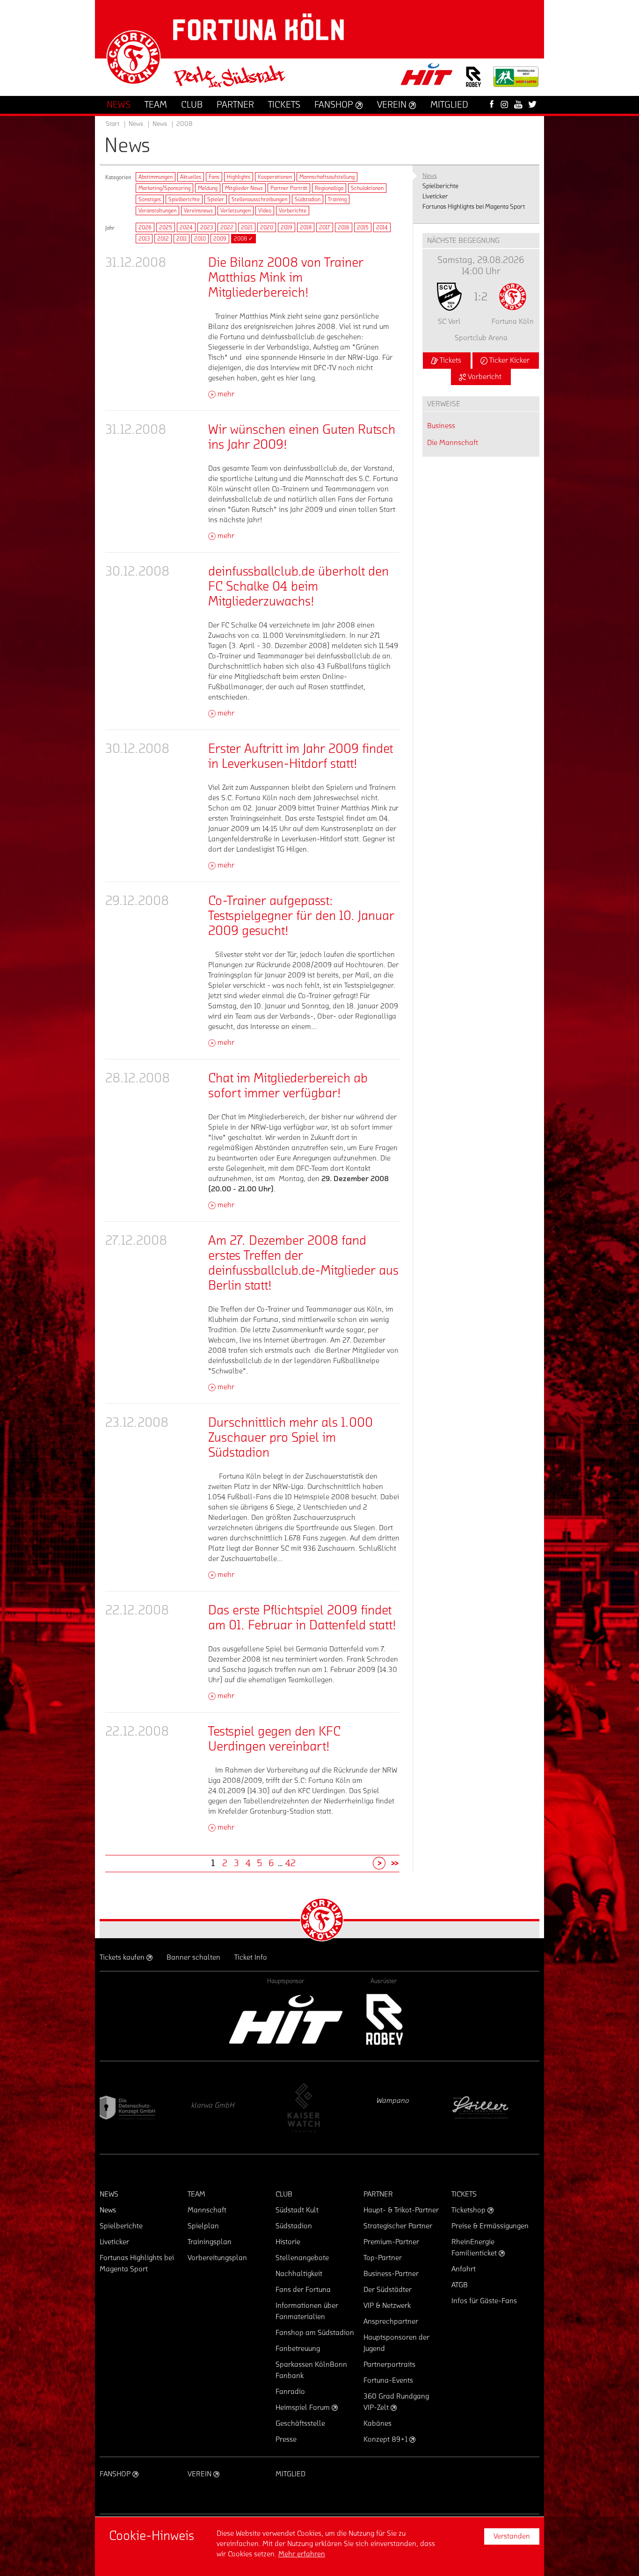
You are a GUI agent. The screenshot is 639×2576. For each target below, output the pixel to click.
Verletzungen (236, 211)
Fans (214, 177)
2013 (144, 239)
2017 (325, 227)
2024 (186, 227)
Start (113, 124)
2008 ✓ (243, 239)
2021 (247, 227)
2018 (306, 227)
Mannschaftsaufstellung (327, 177)
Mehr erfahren (302, 2554)
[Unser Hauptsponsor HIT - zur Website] (427, 77)
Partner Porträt (289, 188)
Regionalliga (329, 188)
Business (441, 426)
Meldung (208, 188)
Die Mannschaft (453, 443)
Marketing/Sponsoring (164, 188)
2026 (145, 227)
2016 (344, 227)
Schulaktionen (367, 188)
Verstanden (512, 2536)
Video (265, 211)
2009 (220, 239)
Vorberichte (293, 211)
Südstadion (308, 199)
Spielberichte (184, 199)
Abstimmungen (156, 177)
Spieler (216, 199)
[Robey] (384, 2019)
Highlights (239, 177)
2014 (382, 227)
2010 (200, 239)
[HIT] (286, 2019)
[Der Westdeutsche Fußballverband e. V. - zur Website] (516, 80)
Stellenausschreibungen (259, 199)
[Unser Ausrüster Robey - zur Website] (473, 83)
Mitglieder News (244, 188)
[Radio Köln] (495, 2108)
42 (290, 1863)
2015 (363, 227)
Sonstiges (150, 199)
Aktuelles (191, 177)
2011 (182, 239)
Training (337, 199)
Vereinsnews (198, 211)
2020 (267, 227)
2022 (227, 227)
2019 (287, 227)
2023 (207, 227)
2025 (166, 227)
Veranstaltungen (157, 211)
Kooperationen (275, 177)
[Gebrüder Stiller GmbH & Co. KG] (317, 2108)
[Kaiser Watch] (139, 2108)
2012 (163, 239)
